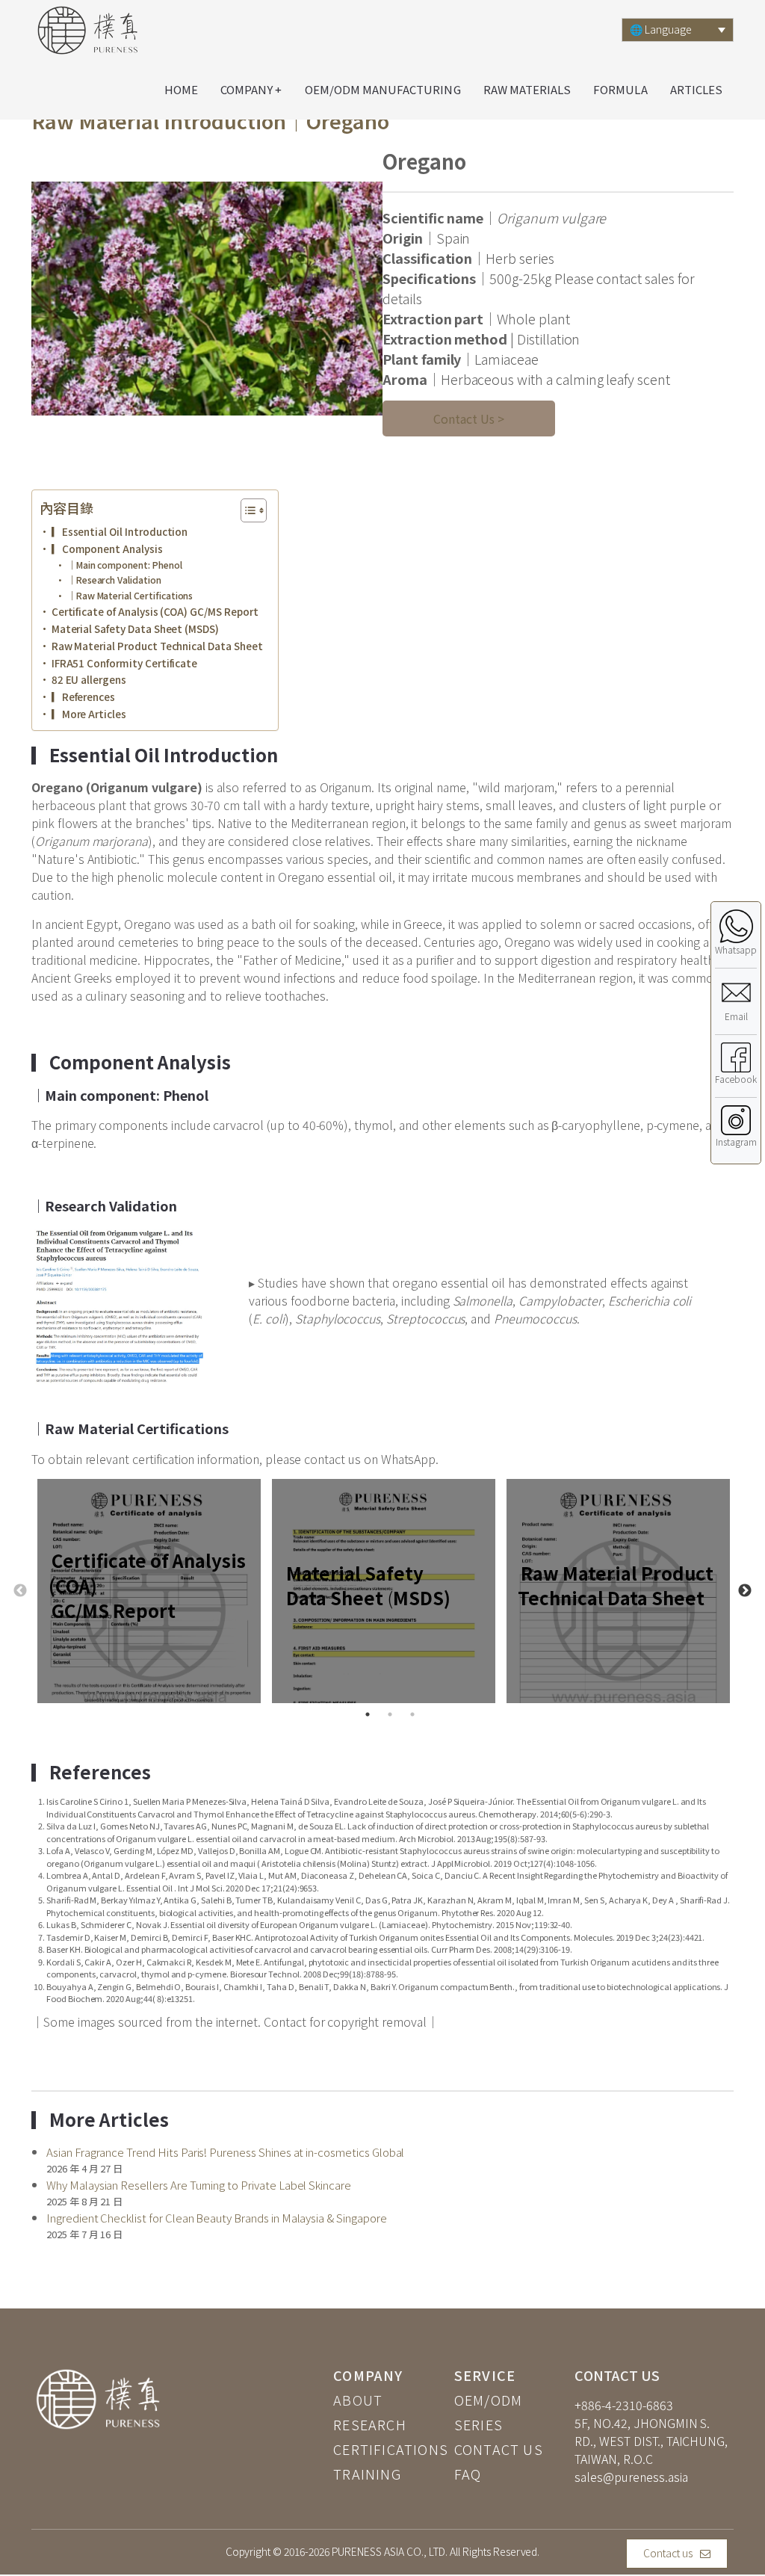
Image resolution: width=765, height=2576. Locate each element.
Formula (620, 89)
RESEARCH (370, 2424)
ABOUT (358, 2400)
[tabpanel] (149, 1591)
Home (181, 89)
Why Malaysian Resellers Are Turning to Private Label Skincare (199, 2185)
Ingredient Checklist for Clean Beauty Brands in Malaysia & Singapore (217, 2218)
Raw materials (527, 89)
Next (745, 1591)
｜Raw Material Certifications (130, 596)
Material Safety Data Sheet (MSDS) (135, 628)
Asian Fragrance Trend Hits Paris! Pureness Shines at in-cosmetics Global (225, 2152)
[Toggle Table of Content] (246, 510)
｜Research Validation (114, 580)
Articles (696, 89)
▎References (83, 696)
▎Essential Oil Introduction (120, 531)
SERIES (478, 2424)
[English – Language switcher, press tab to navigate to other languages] (678, 30)
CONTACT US (499, 2449)
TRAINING (367, 2474)
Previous (20, 1591)
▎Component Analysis (107, 549)
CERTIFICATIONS (391, 2449)
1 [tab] (368, 1714)
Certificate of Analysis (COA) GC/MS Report (155, 611)
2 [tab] (390, 1714)
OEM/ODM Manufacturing (383, 89)
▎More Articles (89, 714)
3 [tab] (412, 1714)
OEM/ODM (488, 2400)
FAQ (468, 2474)
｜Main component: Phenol (124, 565)
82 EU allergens (89, 679)
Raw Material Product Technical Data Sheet (157, 646)
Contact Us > (469, 418)
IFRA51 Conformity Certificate (124, 663)
